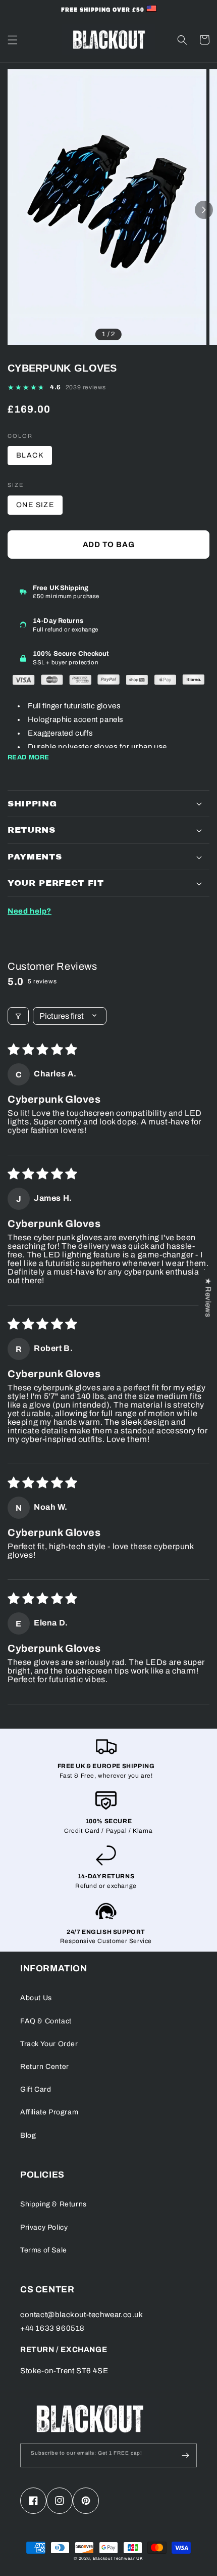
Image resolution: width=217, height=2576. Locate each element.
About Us (36, 1998)
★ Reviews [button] (208, 1297)
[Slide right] (204, 210)
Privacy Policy (44, 2227)
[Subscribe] (185, 2455)
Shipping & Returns (53, 2204)
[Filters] (18, 1016)
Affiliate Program (49, 2112)
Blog (28, 2135)
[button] (13, 40)
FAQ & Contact (46, 2021)
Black (30, 455)
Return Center (45, 2067)
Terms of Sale (44, 2250)
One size (35, 505)
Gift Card (36, 2089)
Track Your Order (49, 2044)
